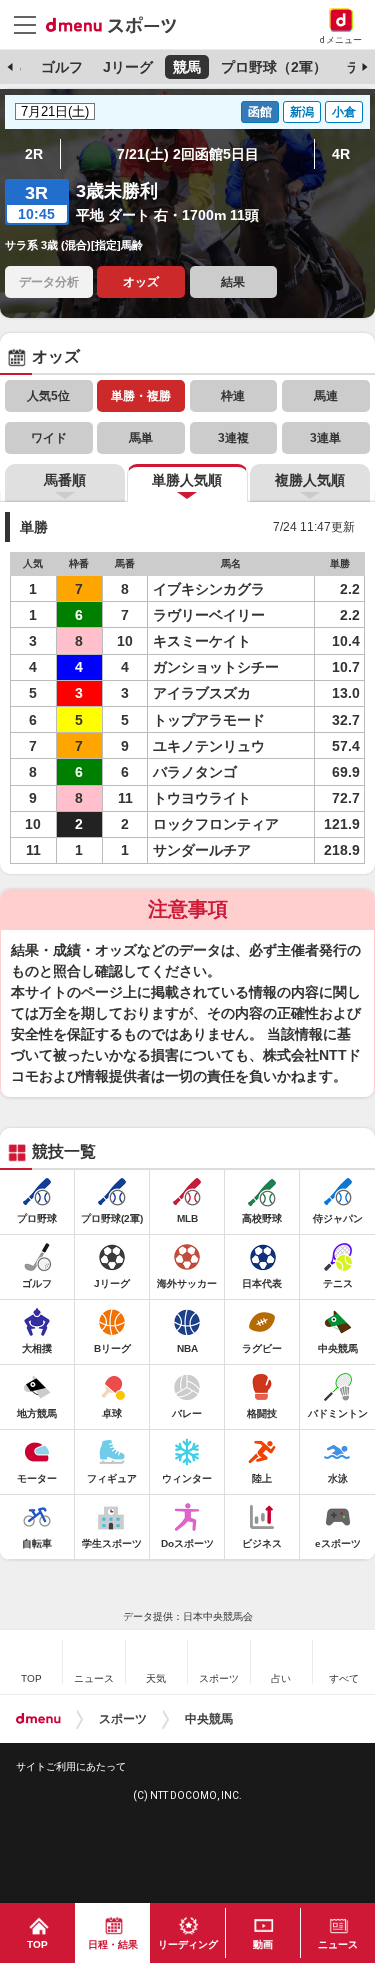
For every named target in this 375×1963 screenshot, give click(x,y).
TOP (37, 1944)
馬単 (141, 438)
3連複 (233, 438)
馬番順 (65, 480)
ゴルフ (62, 67)
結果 (233, 282)
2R (34, 154)
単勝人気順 (187, 480)
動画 (263, 1944)
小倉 (344, 112)
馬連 (326, 396)
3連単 (325, 438)
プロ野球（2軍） (274, 67)
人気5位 (48, 396)
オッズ (141, 282)
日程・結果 (113, 1944)
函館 (260, 112)
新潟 (302, 112)
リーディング (188, 1944)
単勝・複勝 (141, 396)
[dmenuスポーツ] (118, 24)
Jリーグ (128, 67)
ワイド (49, 438)
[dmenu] (38, 1719)
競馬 (187, 67)
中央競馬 (209, 1719)
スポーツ (123, 1719)
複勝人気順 (310, 480)
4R (341, 154)
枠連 (233, 396)
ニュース (338, 1944)
